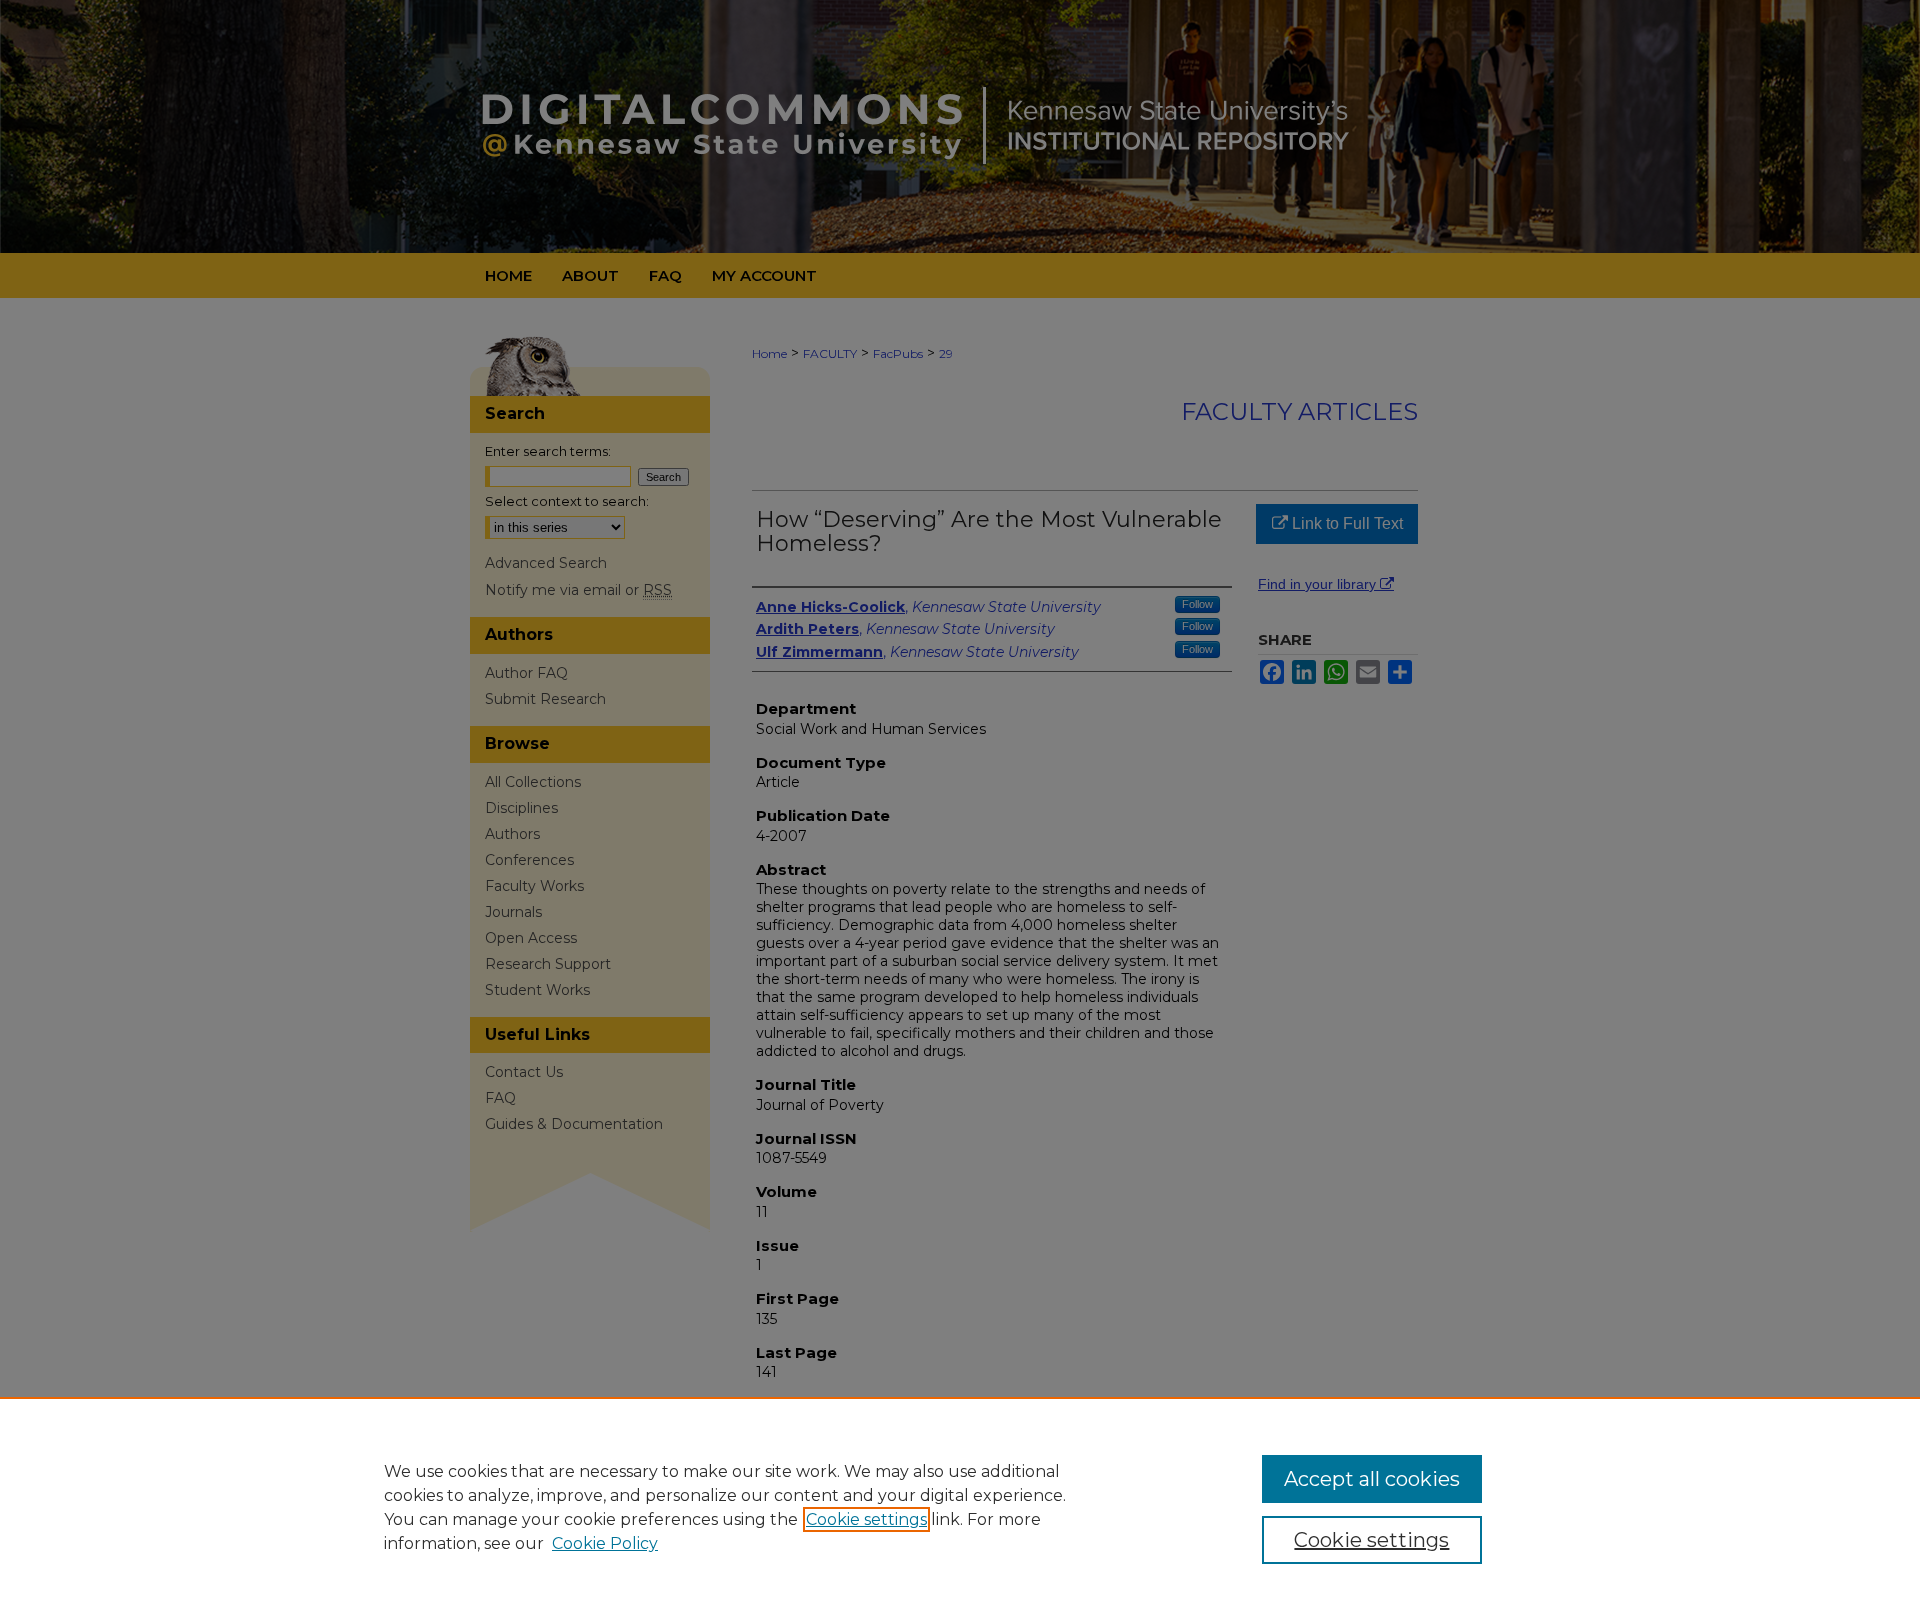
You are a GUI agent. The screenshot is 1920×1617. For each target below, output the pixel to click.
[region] (960, 1507)
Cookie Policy (605, 1543)
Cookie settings (866, 1519)
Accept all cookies (1372, 1479)
